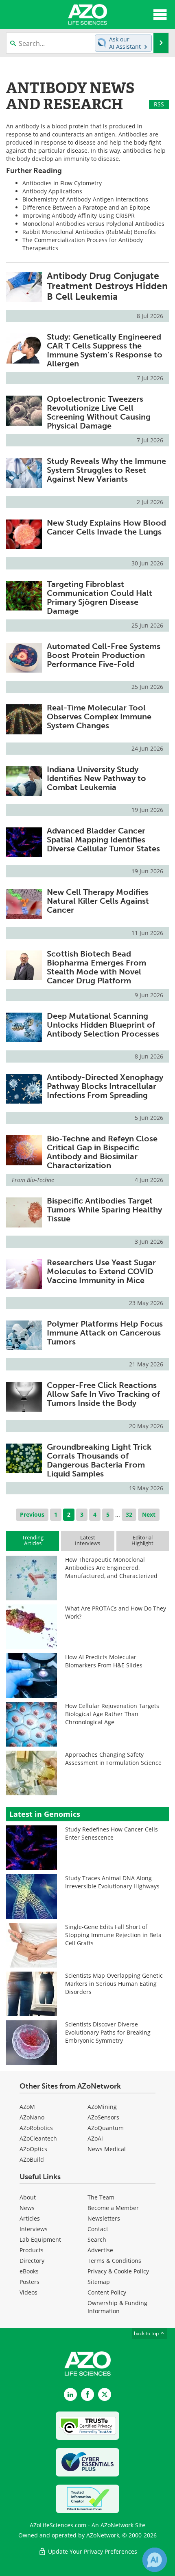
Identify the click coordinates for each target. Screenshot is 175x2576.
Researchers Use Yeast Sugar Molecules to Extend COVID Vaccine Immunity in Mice (101, 1271)
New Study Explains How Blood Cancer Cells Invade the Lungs (106, 527)
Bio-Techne (40, 1180)
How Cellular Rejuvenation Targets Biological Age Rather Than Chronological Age (112, 1714)
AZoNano (32, 2117)
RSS (159, 104)
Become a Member (113, 2208)
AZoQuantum (106, 2128)
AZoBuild (32, 2159)
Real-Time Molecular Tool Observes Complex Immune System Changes (99, 717)
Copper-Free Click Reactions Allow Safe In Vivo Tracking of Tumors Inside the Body (103, 1394)
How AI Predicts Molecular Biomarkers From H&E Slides (104, 1661)
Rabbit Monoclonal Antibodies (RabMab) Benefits (89, 232)
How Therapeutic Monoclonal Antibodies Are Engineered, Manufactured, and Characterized (111, 1568)
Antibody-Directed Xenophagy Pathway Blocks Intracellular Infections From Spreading (105, 1086)
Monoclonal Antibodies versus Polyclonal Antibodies (93, 224)
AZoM (27, 2107)
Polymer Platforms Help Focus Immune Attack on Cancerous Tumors (105, 1333)
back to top (147, 2333)
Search (97, 2239)
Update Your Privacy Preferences (92, 2551)
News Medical (107, 2149)
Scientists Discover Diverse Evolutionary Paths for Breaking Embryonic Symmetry (108, 2032)
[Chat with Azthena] (155, 2560)
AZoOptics (33, 2149)
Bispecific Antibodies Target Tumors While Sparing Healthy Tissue (104, 1210)
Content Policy (107, 2292)
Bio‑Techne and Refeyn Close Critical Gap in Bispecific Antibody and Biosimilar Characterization (102, 1152)
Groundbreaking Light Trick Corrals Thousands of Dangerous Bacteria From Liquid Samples (99, 1460)
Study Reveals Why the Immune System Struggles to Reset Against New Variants (106, 470)
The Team (101, 2197)
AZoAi (95, 2138)
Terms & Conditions (114, 2261)
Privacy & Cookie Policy (118, 2271)
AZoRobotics (36, 2128)
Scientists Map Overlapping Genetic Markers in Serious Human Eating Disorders (114, 1984)
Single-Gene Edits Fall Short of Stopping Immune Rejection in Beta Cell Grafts (113, 1935)
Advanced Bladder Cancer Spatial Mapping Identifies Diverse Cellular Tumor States (103, 840)
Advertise (100, 2250)
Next (149, 1514)
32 (129, 1514)
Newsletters (104, 2218)
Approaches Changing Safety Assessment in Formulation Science (113, 1759)
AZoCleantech (38, 2138)
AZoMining (102, 2107)
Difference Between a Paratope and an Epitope (86, 207)
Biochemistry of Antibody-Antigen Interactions (85, 199)
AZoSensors (103, 2117)
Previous (32, 1514)
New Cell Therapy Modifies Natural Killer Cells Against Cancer (98, 901)
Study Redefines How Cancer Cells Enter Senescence (112, 1833)
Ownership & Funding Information (117, 2307)
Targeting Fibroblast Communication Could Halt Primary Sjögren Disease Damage (100, 597)
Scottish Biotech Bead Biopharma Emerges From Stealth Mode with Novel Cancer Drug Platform (96, 967)
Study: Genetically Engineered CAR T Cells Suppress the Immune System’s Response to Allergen (105, 350)
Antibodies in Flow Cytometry (62, 183)
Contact (98, 2229)
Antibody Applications (52, 191)
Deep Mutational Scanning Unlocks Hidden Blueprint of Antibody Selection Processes (103, 1025)
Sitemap (99, 2282)
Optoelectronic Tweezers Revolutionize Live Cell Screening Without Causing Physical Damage (99, 412)
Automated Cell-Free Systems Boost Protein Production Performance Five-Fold (104, 655)
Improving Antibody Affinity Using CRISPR (79, 215)
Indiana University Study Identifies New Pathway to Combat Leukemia (96, 778)
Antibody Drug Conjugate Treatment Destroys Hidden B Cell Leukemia (107, 286)
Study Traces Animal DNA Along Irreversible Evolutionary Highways (112, 1882)
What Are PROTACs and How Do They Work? (116, 1612)
